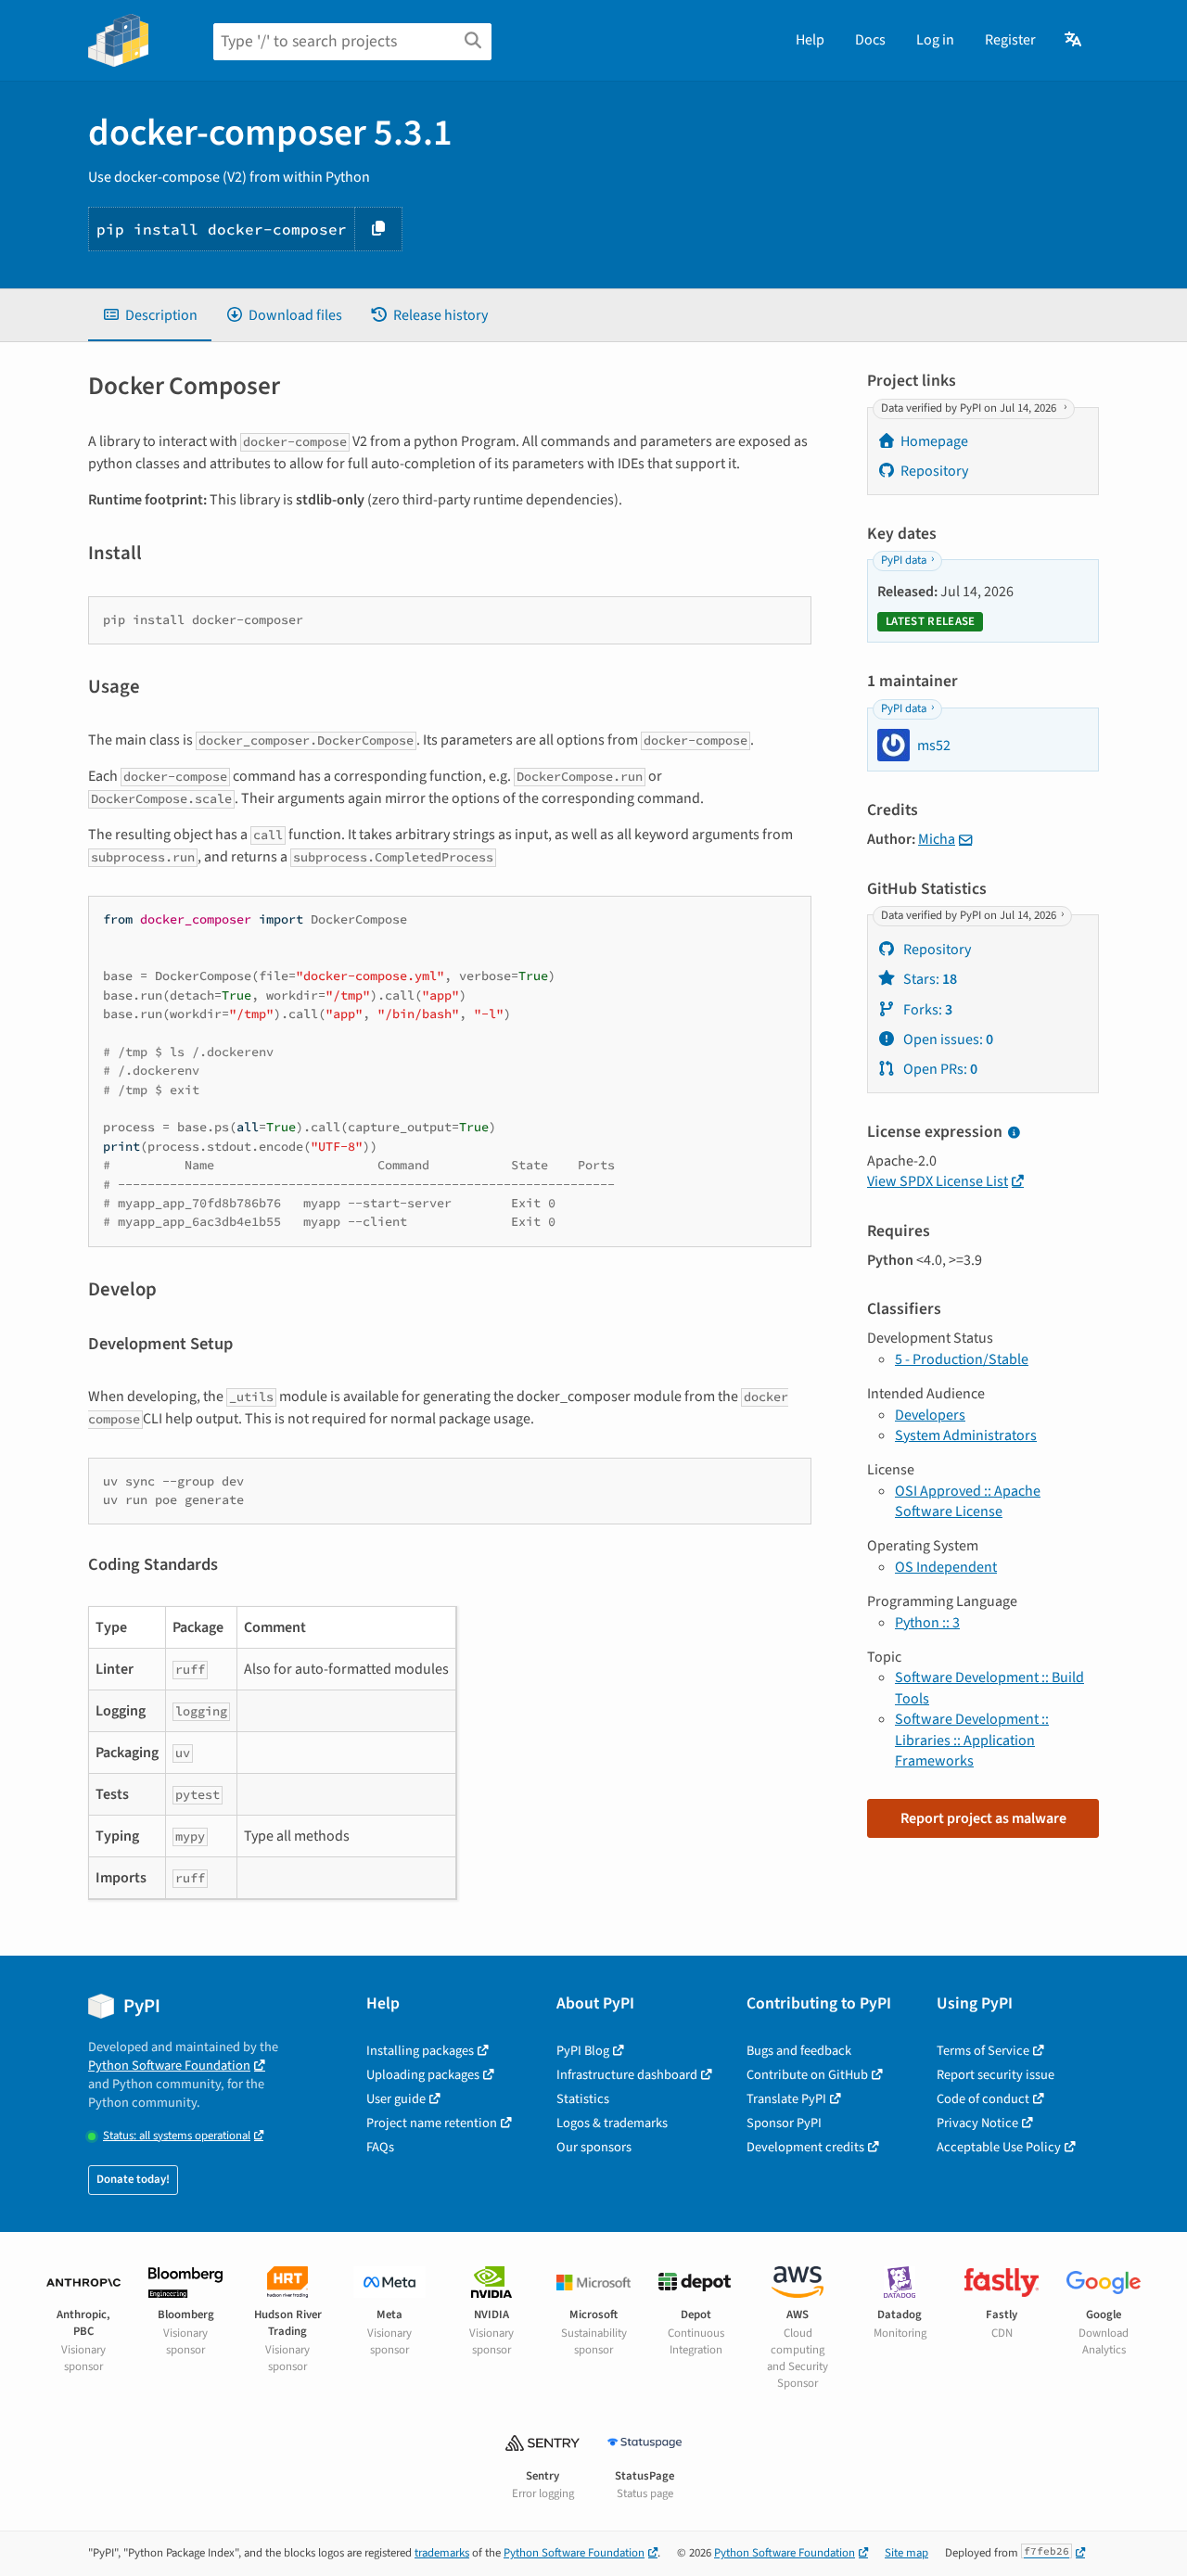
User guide (396, 2099)
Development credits (805, 2147)
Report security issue (996, 2075)
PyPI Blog (583, 2051)
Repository (934, 471)
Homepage (934, 441)
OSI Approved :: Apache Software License (968, 1501)
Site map (906, 2553)
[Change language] (1074, 40)
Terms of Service (983, 2051)
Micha (937, 839)
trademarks (442, 2553)
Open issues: (947, 1039)
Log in (935, 40)
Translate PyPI (786, 2099)
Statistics (583, 2099)
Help (810, 40)
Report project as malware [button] (983, 1818)
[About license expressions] (1014, 1133)
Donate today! (133, 2179)
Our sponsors (594, 2147)
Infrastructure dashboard (627, 2075)
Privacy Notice (977, 2123)
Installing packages (420, 2051)
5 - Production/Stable (962, 1359)
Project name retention (432, 2123)
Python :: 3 (927, 1623)
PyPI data (904, 561)
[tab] (150, 315)
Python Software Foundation (169, 2066)
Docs (870, 40)
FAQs (380, 2147)
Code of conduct (983, 2099)
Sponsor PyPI (784, 2123)
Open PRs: (939, 1069)
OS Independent (946, 1567)
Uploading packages (423, 2075)
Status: (177, 2136)
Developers (930, 1415)
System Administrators (966, 1435)
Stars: (929, 979)
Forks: (926, 1010)
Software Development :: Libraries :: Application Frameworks (972, 1740)
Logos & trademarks (612, 2123)
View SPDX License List (938, 1181)
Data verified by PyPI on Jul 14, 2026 (970, 408)
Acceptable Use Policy (999, 2147)
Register (1010, 40)
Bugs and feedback (799, 2051)
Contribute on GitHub (807, 2075)
